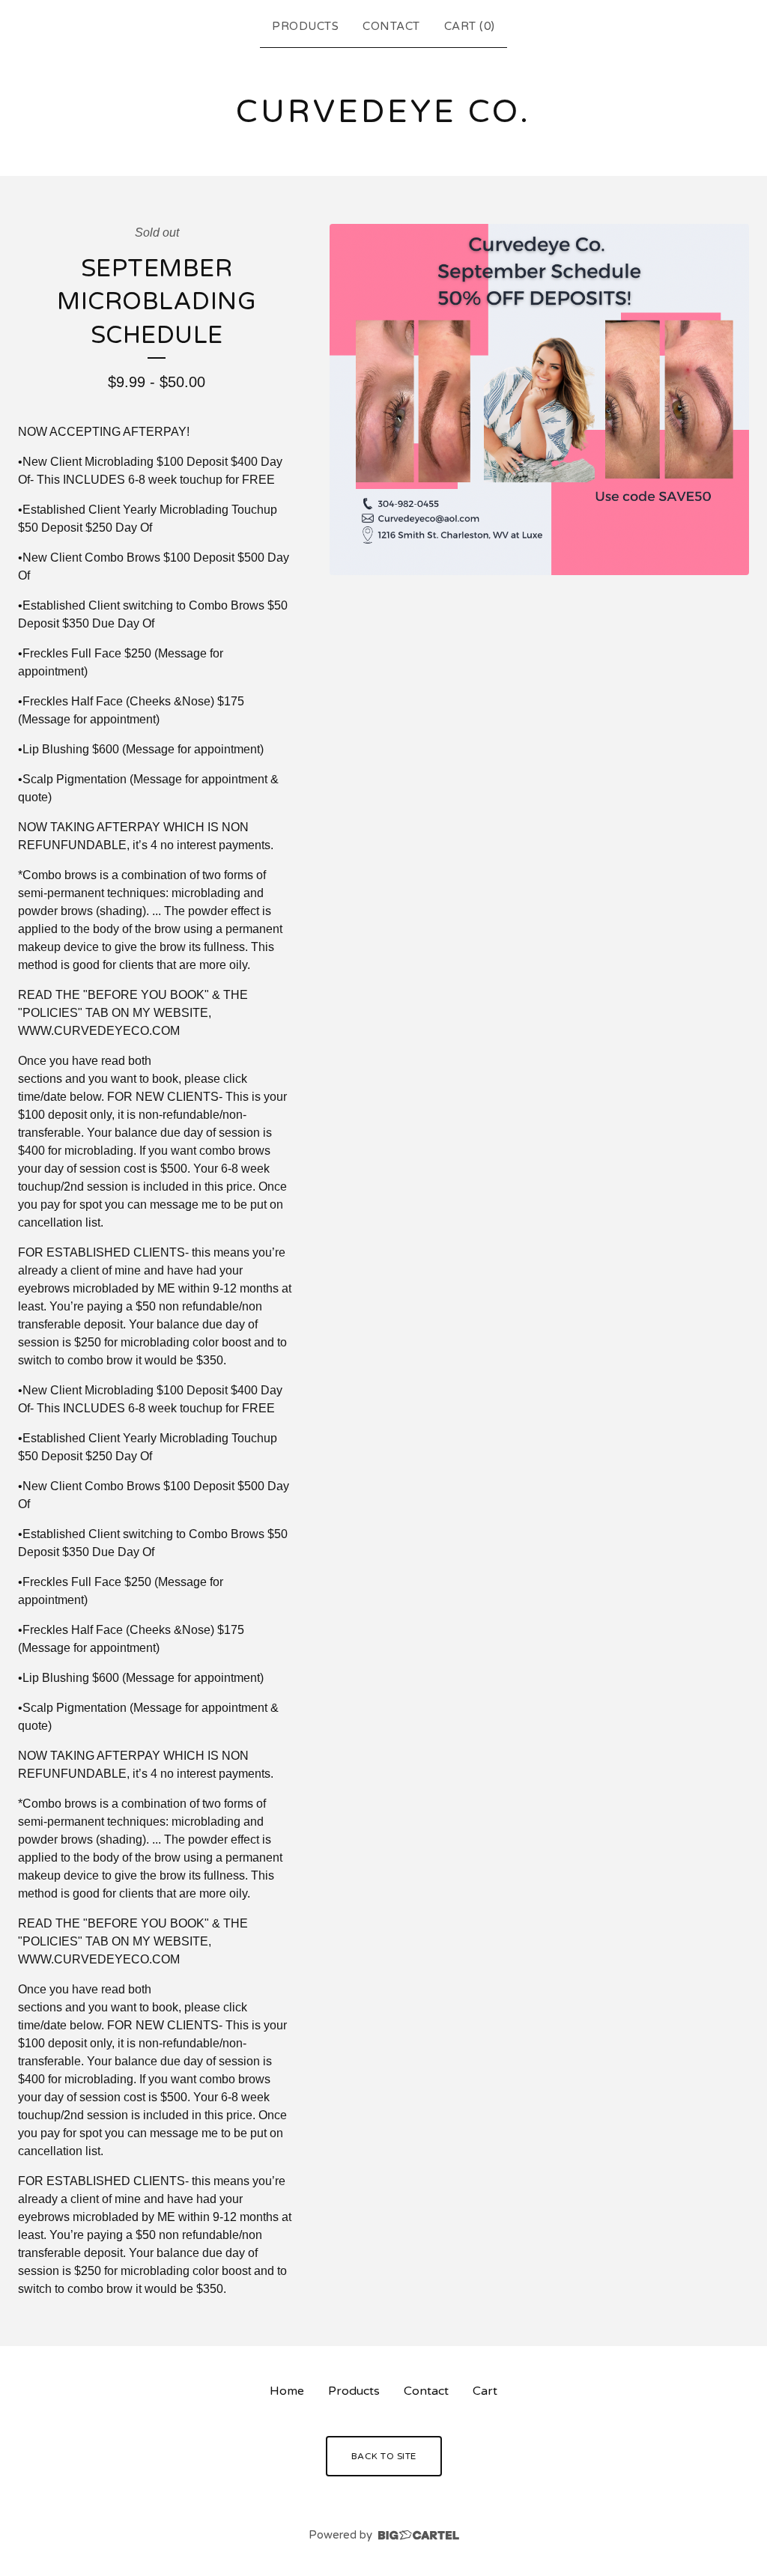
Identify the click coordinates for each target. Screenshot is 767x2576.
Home (287, 2391)
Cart (485, 2391)
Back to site (384, 2456)
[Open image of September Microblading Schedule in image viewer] (539, 400)
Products (305, 26)
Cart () (470, 26)
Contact (391, 26)
